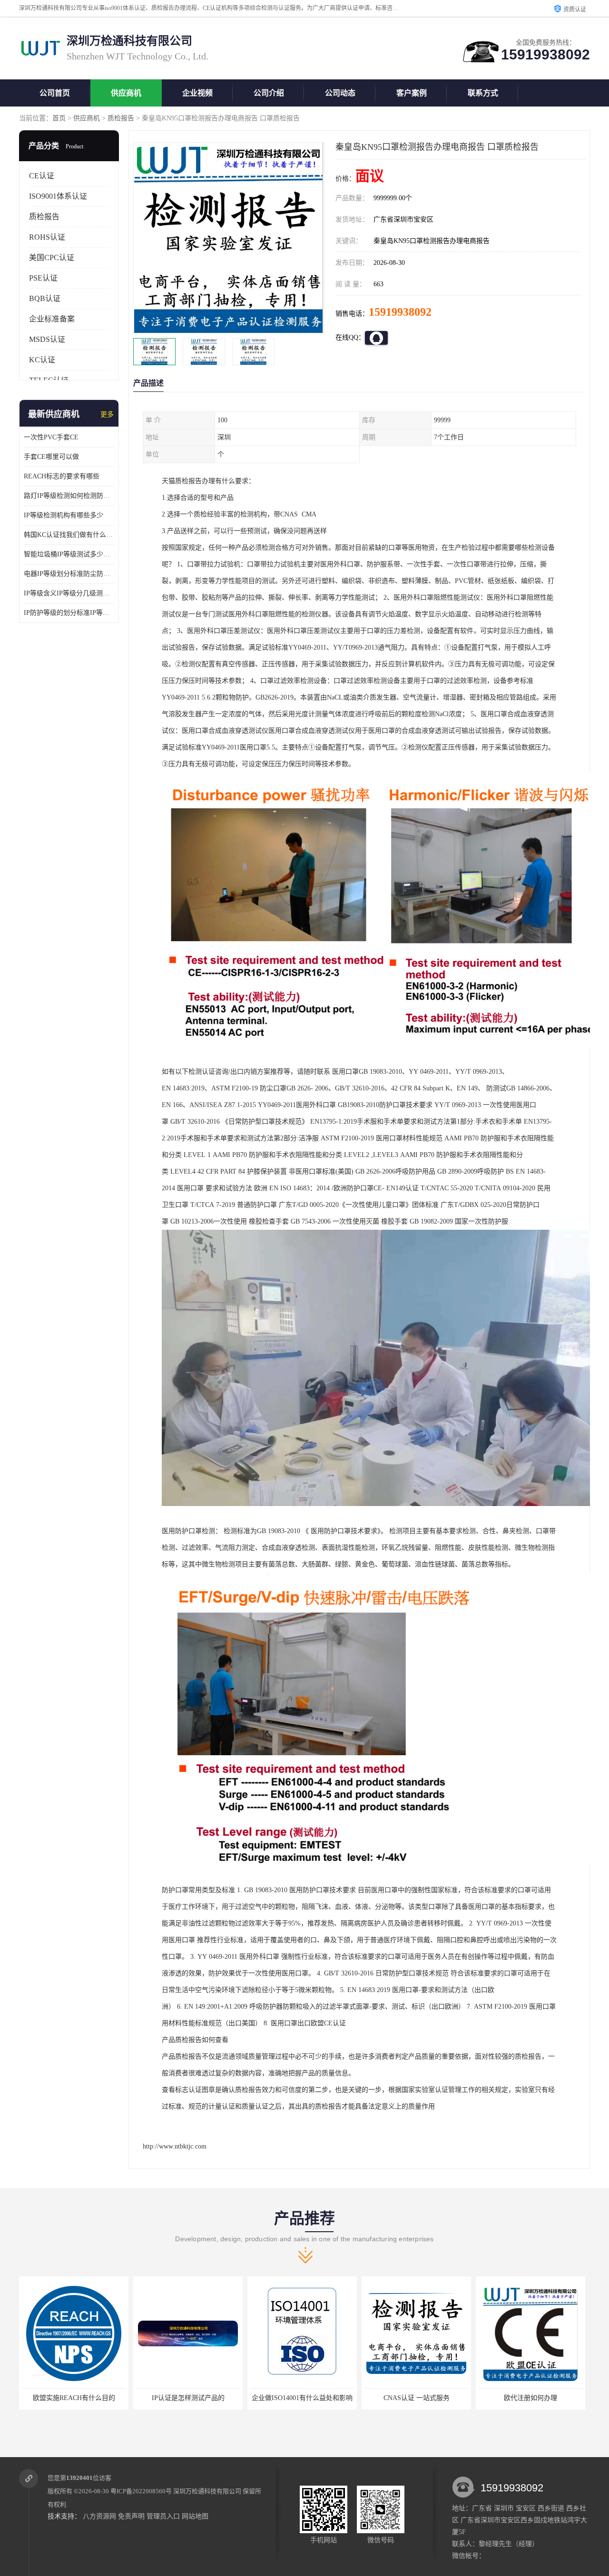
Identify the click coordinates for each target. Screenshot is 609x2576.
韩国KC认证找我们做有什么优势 (69, 535)
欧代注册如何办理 (416, 2398)
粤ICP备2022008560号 (141, 2491)
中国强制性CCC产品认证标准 (531, 2398)
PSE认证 (43, 278)
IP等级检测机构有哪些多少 (64, 515)
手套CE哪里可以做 (51, 457)
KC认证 (42, 360)
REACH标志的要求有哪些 (62, 476)
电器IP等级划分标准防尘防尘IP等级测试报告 (69, 574)
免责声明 (131, 2516)
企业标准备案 (52, 319)
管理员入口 (163, 2516)
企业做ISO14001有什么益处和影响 (188, 2398)
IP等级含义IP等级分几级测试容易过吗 (69, 593)
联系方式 (483, 93)
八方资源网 (99, 2516)
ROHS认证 (47, 237)
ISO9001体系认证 (58, 196)
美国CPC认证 (52, 258)
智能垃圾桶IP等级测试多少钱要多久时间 (69, 554)
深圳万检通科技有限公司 (207, 2491)
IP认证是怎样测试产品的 (74, 2398)
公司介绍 (269, 93)
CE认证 (42, 176)
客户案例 (412, 93)
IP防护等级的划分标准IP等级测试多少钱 (69, 613)
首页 (59, 118)
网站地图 (195, 2516)
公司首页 (55, 93)
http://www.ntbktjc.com (175, 2146)
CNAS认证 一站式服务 (302, 2398)
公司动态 (340, 93)
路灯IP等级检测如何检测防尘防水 (69, 496)
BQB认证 (45, 298)
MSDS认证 (47, 339)
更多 (107, 414)
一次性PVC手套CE (51, 437)
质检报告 (121, 118)
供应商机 (126, 93)
